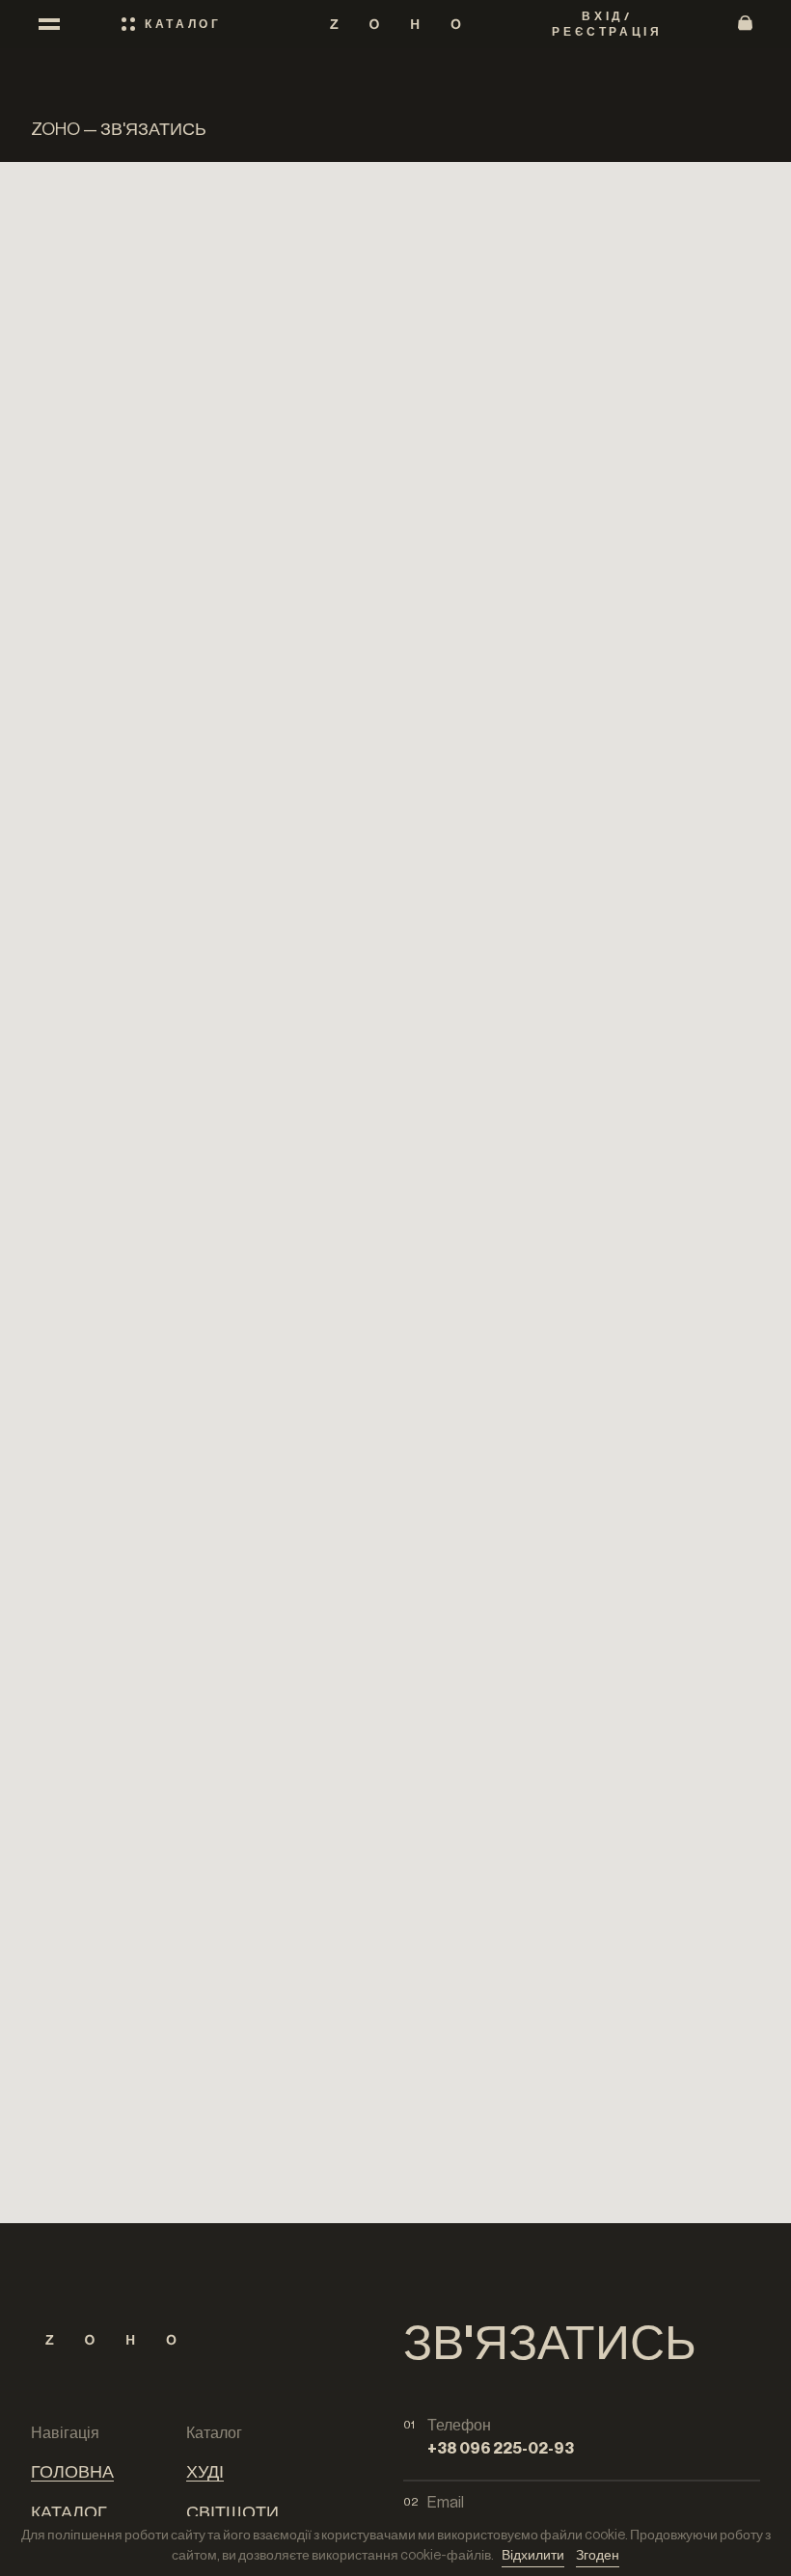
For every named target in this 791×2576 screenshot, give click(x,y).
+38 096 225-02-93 (501, 2449)
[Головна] (395, 24)
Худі (205, 2472)
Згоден (598, 2556)
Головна (72, 2472)
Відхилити (533, 2556)
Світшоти (232, 2512)
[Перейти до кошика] (745, 24)
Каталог (69, 2512)
